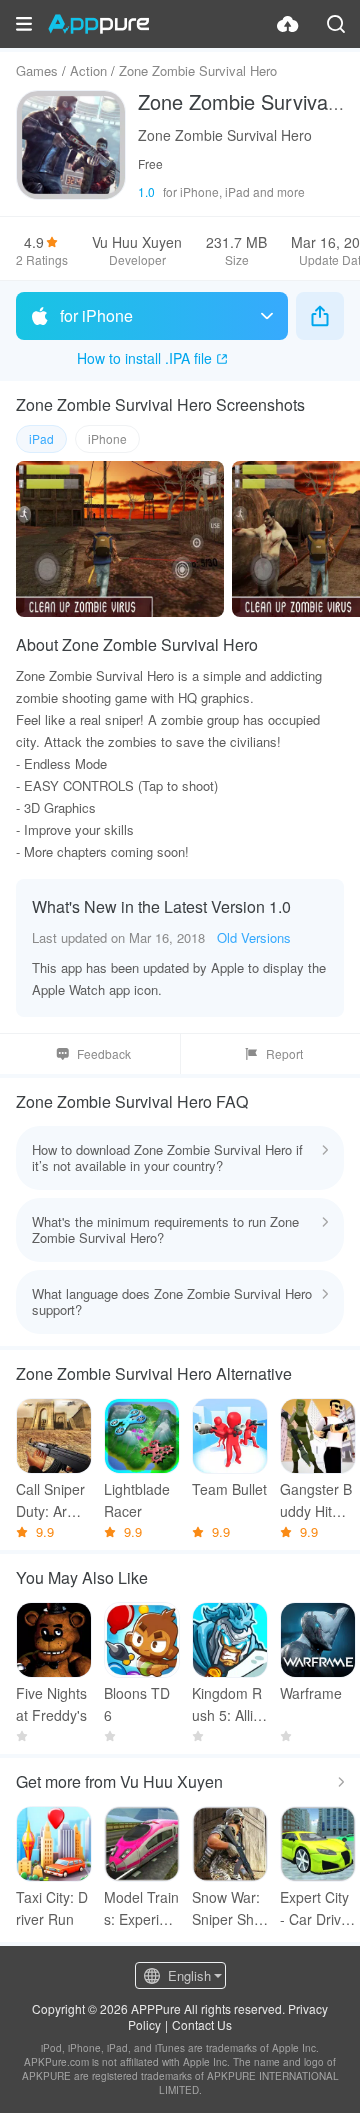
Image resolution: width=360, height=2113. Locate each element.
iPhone (107, 438)
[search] (336, 24)
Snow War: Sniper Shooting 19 (227, 1908)
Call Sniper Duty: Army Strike (51, 1500)
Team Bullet (229, 1489)
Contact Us (202, 2024)
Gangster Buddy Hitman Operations (317, 1500)
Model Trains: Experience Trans (141, 1908)
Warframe (311, 1693)
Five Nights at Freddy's (51, 1704)
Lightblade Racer (137, 1500)
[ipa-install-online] (288, 24)
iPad (41, 438)
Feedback (104, 1053)
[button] (24, 24)
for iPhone (96, 315)
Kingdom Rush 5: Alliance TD (227, 1704)
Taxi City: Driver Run (52, 1908)
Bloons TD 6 (137, 1704)
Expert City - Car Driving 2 (316, 1908)
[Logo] (98, 24)
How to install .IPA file (144, 358)
